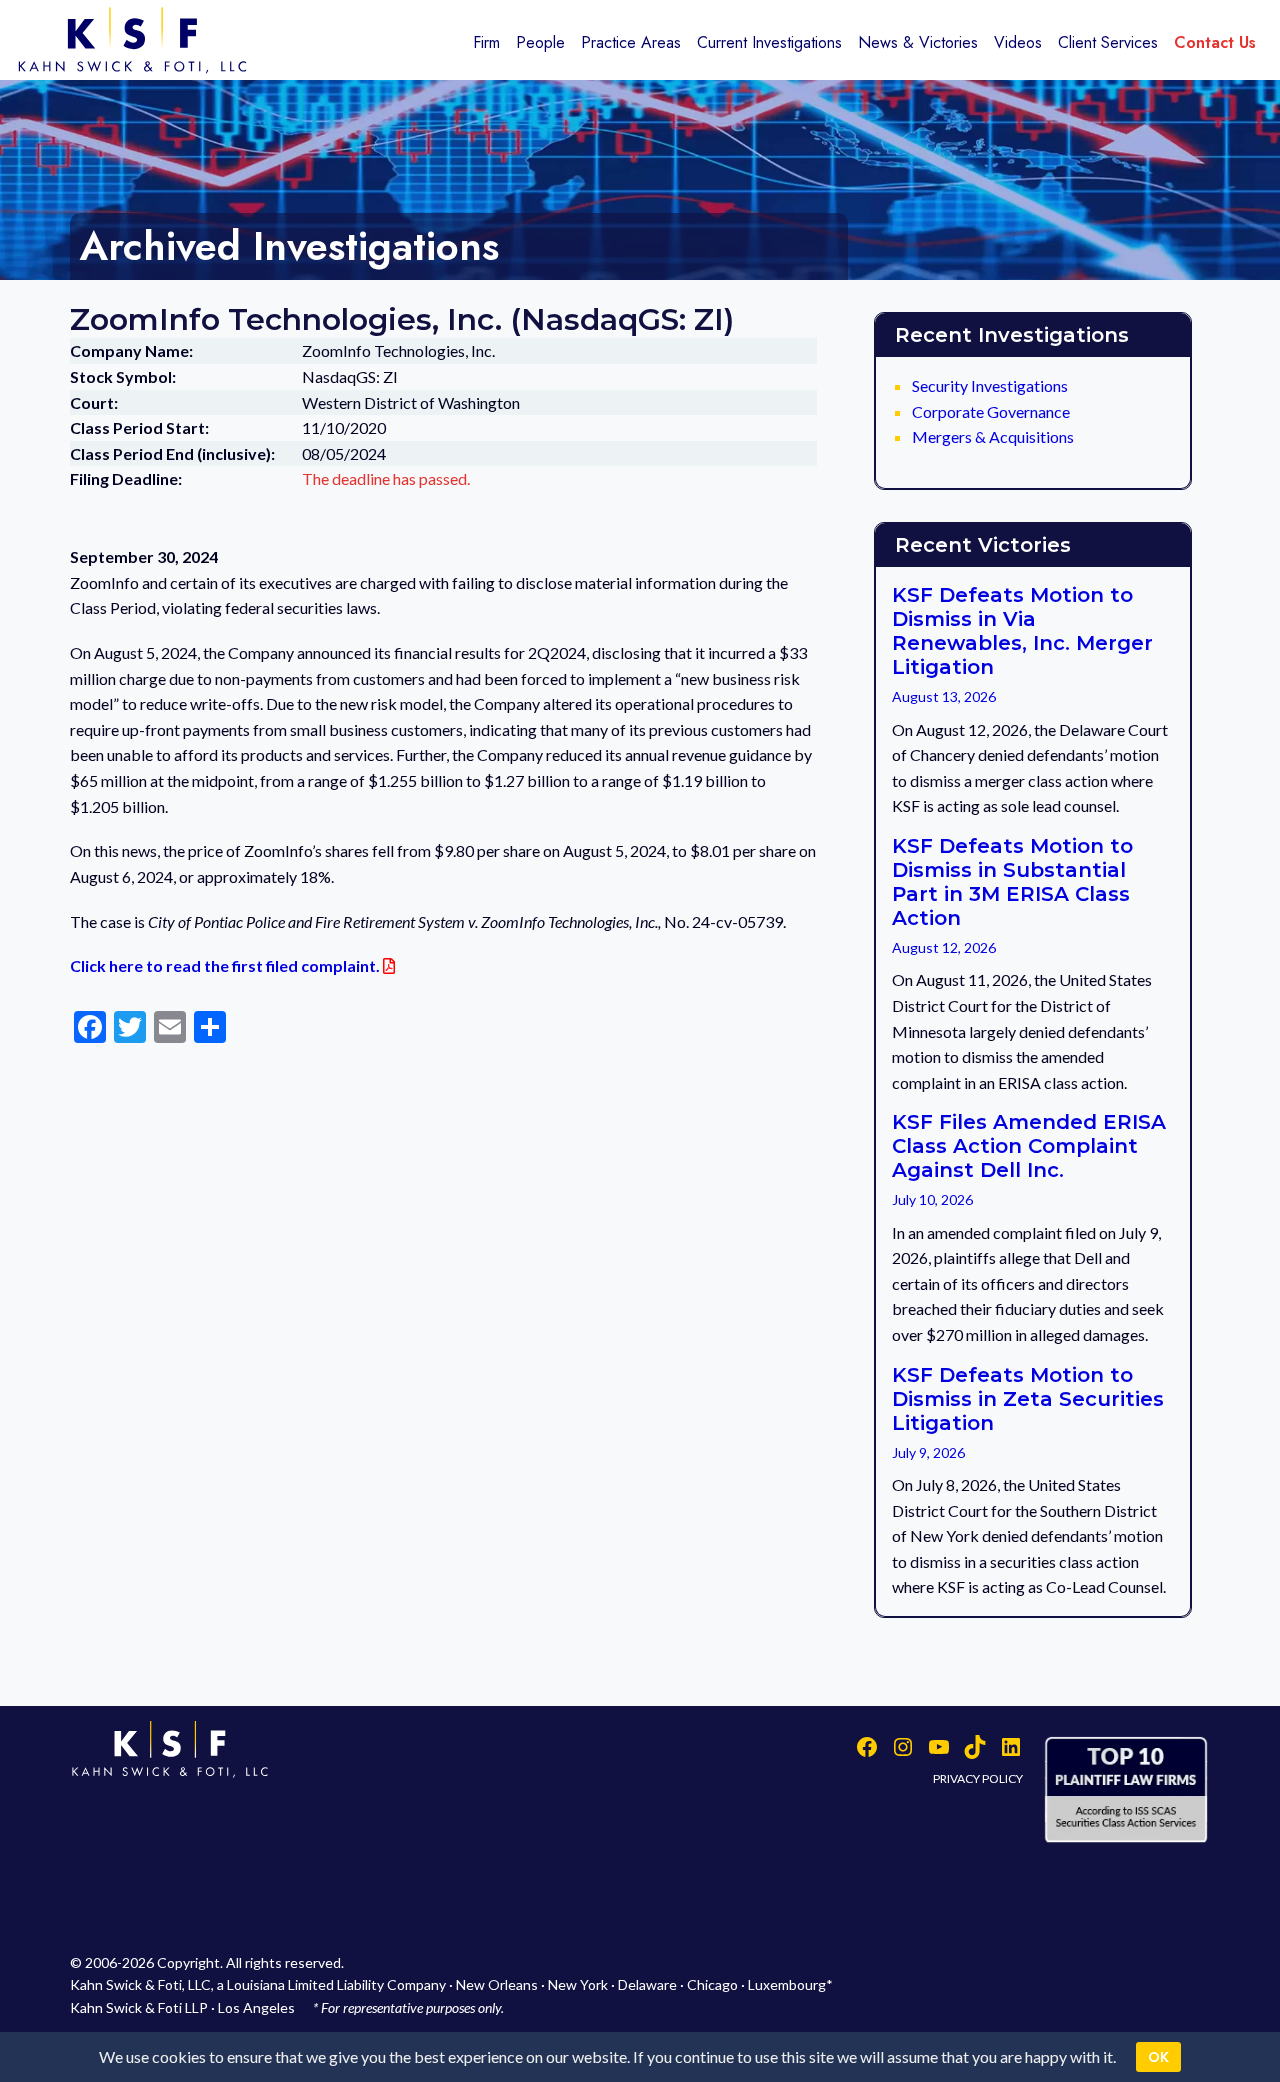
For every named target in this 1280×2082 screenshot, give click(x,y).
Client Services (1108, 42)
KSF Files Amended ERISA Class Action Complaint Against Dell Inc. (1029, 1146)
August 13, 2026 (944, 696)
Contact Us (1215, 42)
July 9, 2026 (928, 1452)
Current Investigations (769, 42)
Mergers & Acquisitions (993, 436)
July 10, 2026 (932, 1199)
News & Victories (918, 42)
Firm (486, 42)
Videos (1018, 42)
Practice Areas (631, 42)
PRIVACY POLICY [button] (978, 1778)
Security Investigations (990, 385)
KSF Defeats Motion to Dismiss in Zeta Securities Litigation (1028, 1399)
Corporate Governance (991, 411)
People (540, 42)
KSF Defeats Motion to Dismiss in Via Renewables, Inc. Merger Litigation (1022, 631)
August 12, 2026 (944, 947)
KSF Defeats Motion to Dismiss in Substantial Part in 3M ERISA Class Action (1012, 882)
